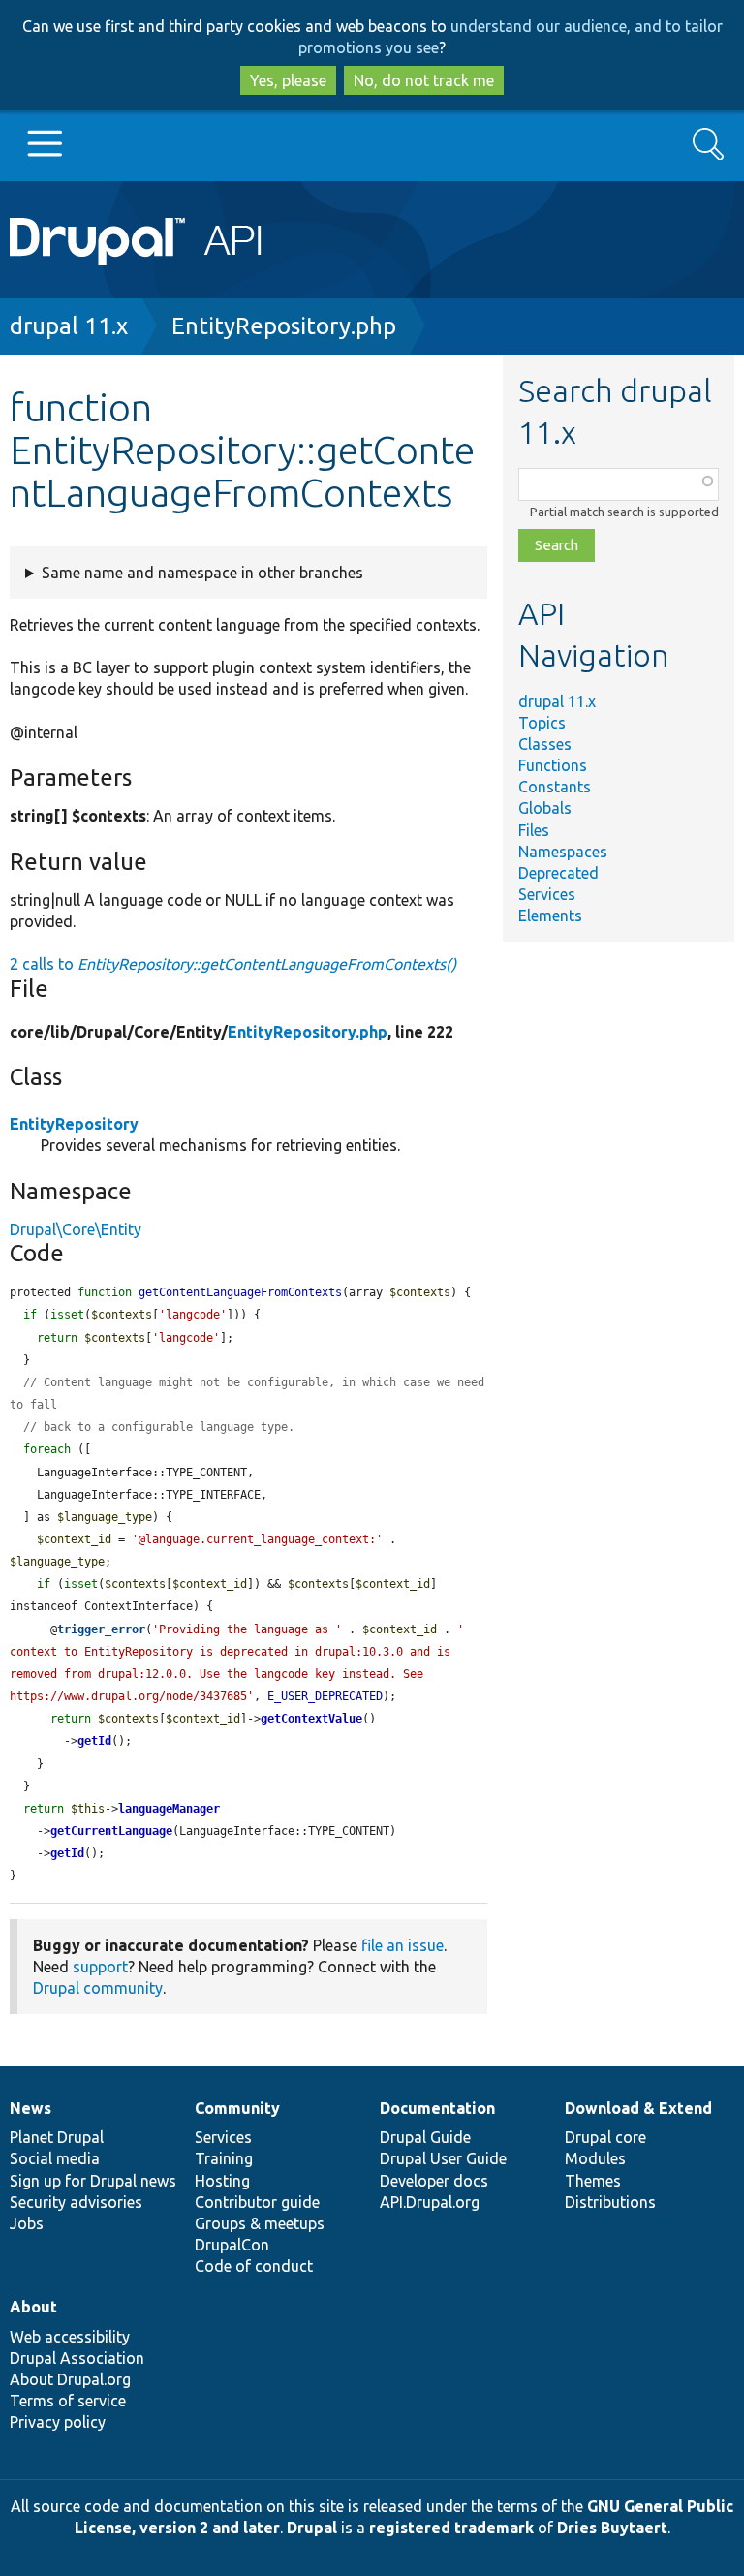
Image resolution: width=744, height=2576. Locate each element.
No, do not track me (424, 80)
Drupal (312, 2528)
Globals (545, 808)
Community (237, 2108)
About (33, 2307)
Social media (55, 2158)
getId (94, 1741)
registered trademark (451, 2528)
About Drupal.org (70, 2379)
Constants (555, 787)
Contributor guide (257, 2202)
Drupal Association (77, 2358)
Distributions (610, 2202)
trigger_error (101, 1629)
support (100, 1967)
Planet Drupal (57, 2137)
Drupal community (98, 1988)
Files (534, 830)
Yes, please (288, 80)
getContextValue (311, 1719)
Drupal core (605, 2137)
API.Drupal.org (430, 2202)
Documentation (437, 2108)
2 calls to (233, 964)
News (31, 2108)
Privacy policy (58, 2422)
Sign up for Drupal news (93, 2181)
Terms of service (68, 2401)
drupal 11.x (69, 326)
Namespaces (563, 852)
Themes (593, 2181)
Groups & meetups (260, 2223)
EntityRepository (74, 1124)
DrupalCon (232, 2245)
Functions (553, 765)
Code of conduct (254, 2266)
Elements (550, 916)
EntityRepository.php (284, 326)
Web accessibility (70, 2337)
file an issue (403, 1945)
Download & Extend (638, 2108)
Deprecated (558, 873)
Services (547, 894)
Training (224, 2158)
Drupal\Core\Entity (76, 1229)
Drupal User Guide (443, 2158)
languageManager (169, 1809)
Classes (545, 744)
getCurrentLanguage (111, 1831)
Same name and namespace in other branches (202, 573)
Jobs (27, 2223)
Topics (542, 723)
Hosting (222, 2181)
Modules (595, 2158)
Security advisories (76, 2202)
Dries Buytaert (612, 2528)
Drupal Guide (425, 2137)
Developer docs (434, 2181)
